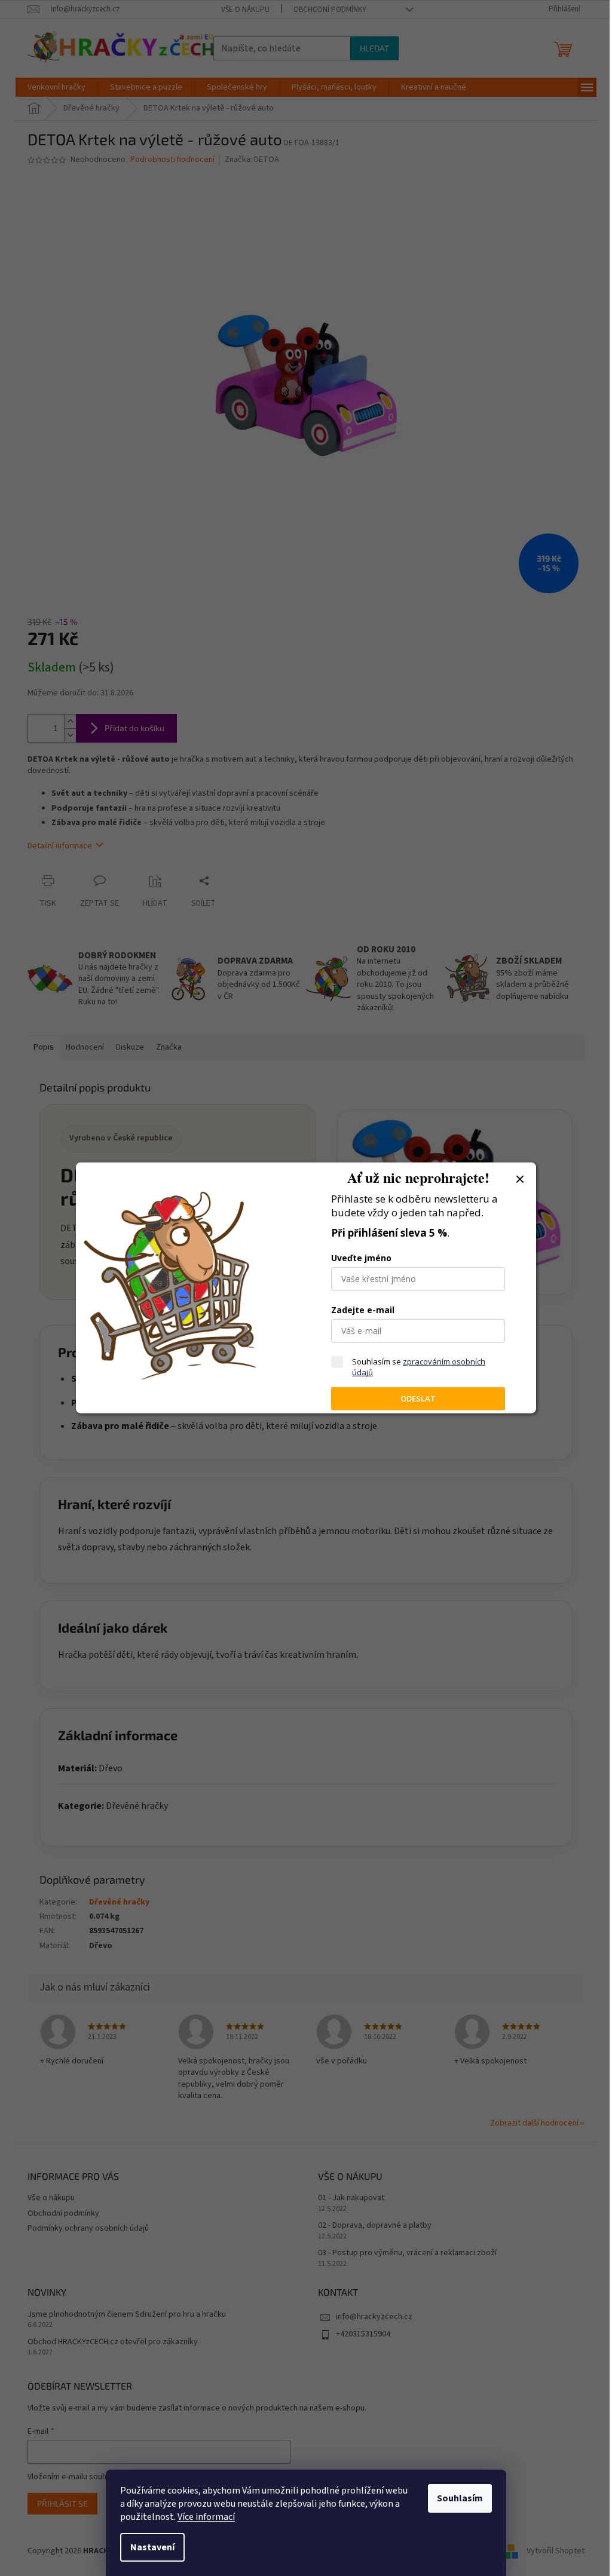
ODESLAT (418, 1399)
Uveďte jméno (361, 1258)
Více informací (206, 2517)
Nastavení (152, 2547)
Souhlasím (460, 2498)
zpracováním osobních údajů (419, 1367)
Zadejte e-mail (363, 1310)
